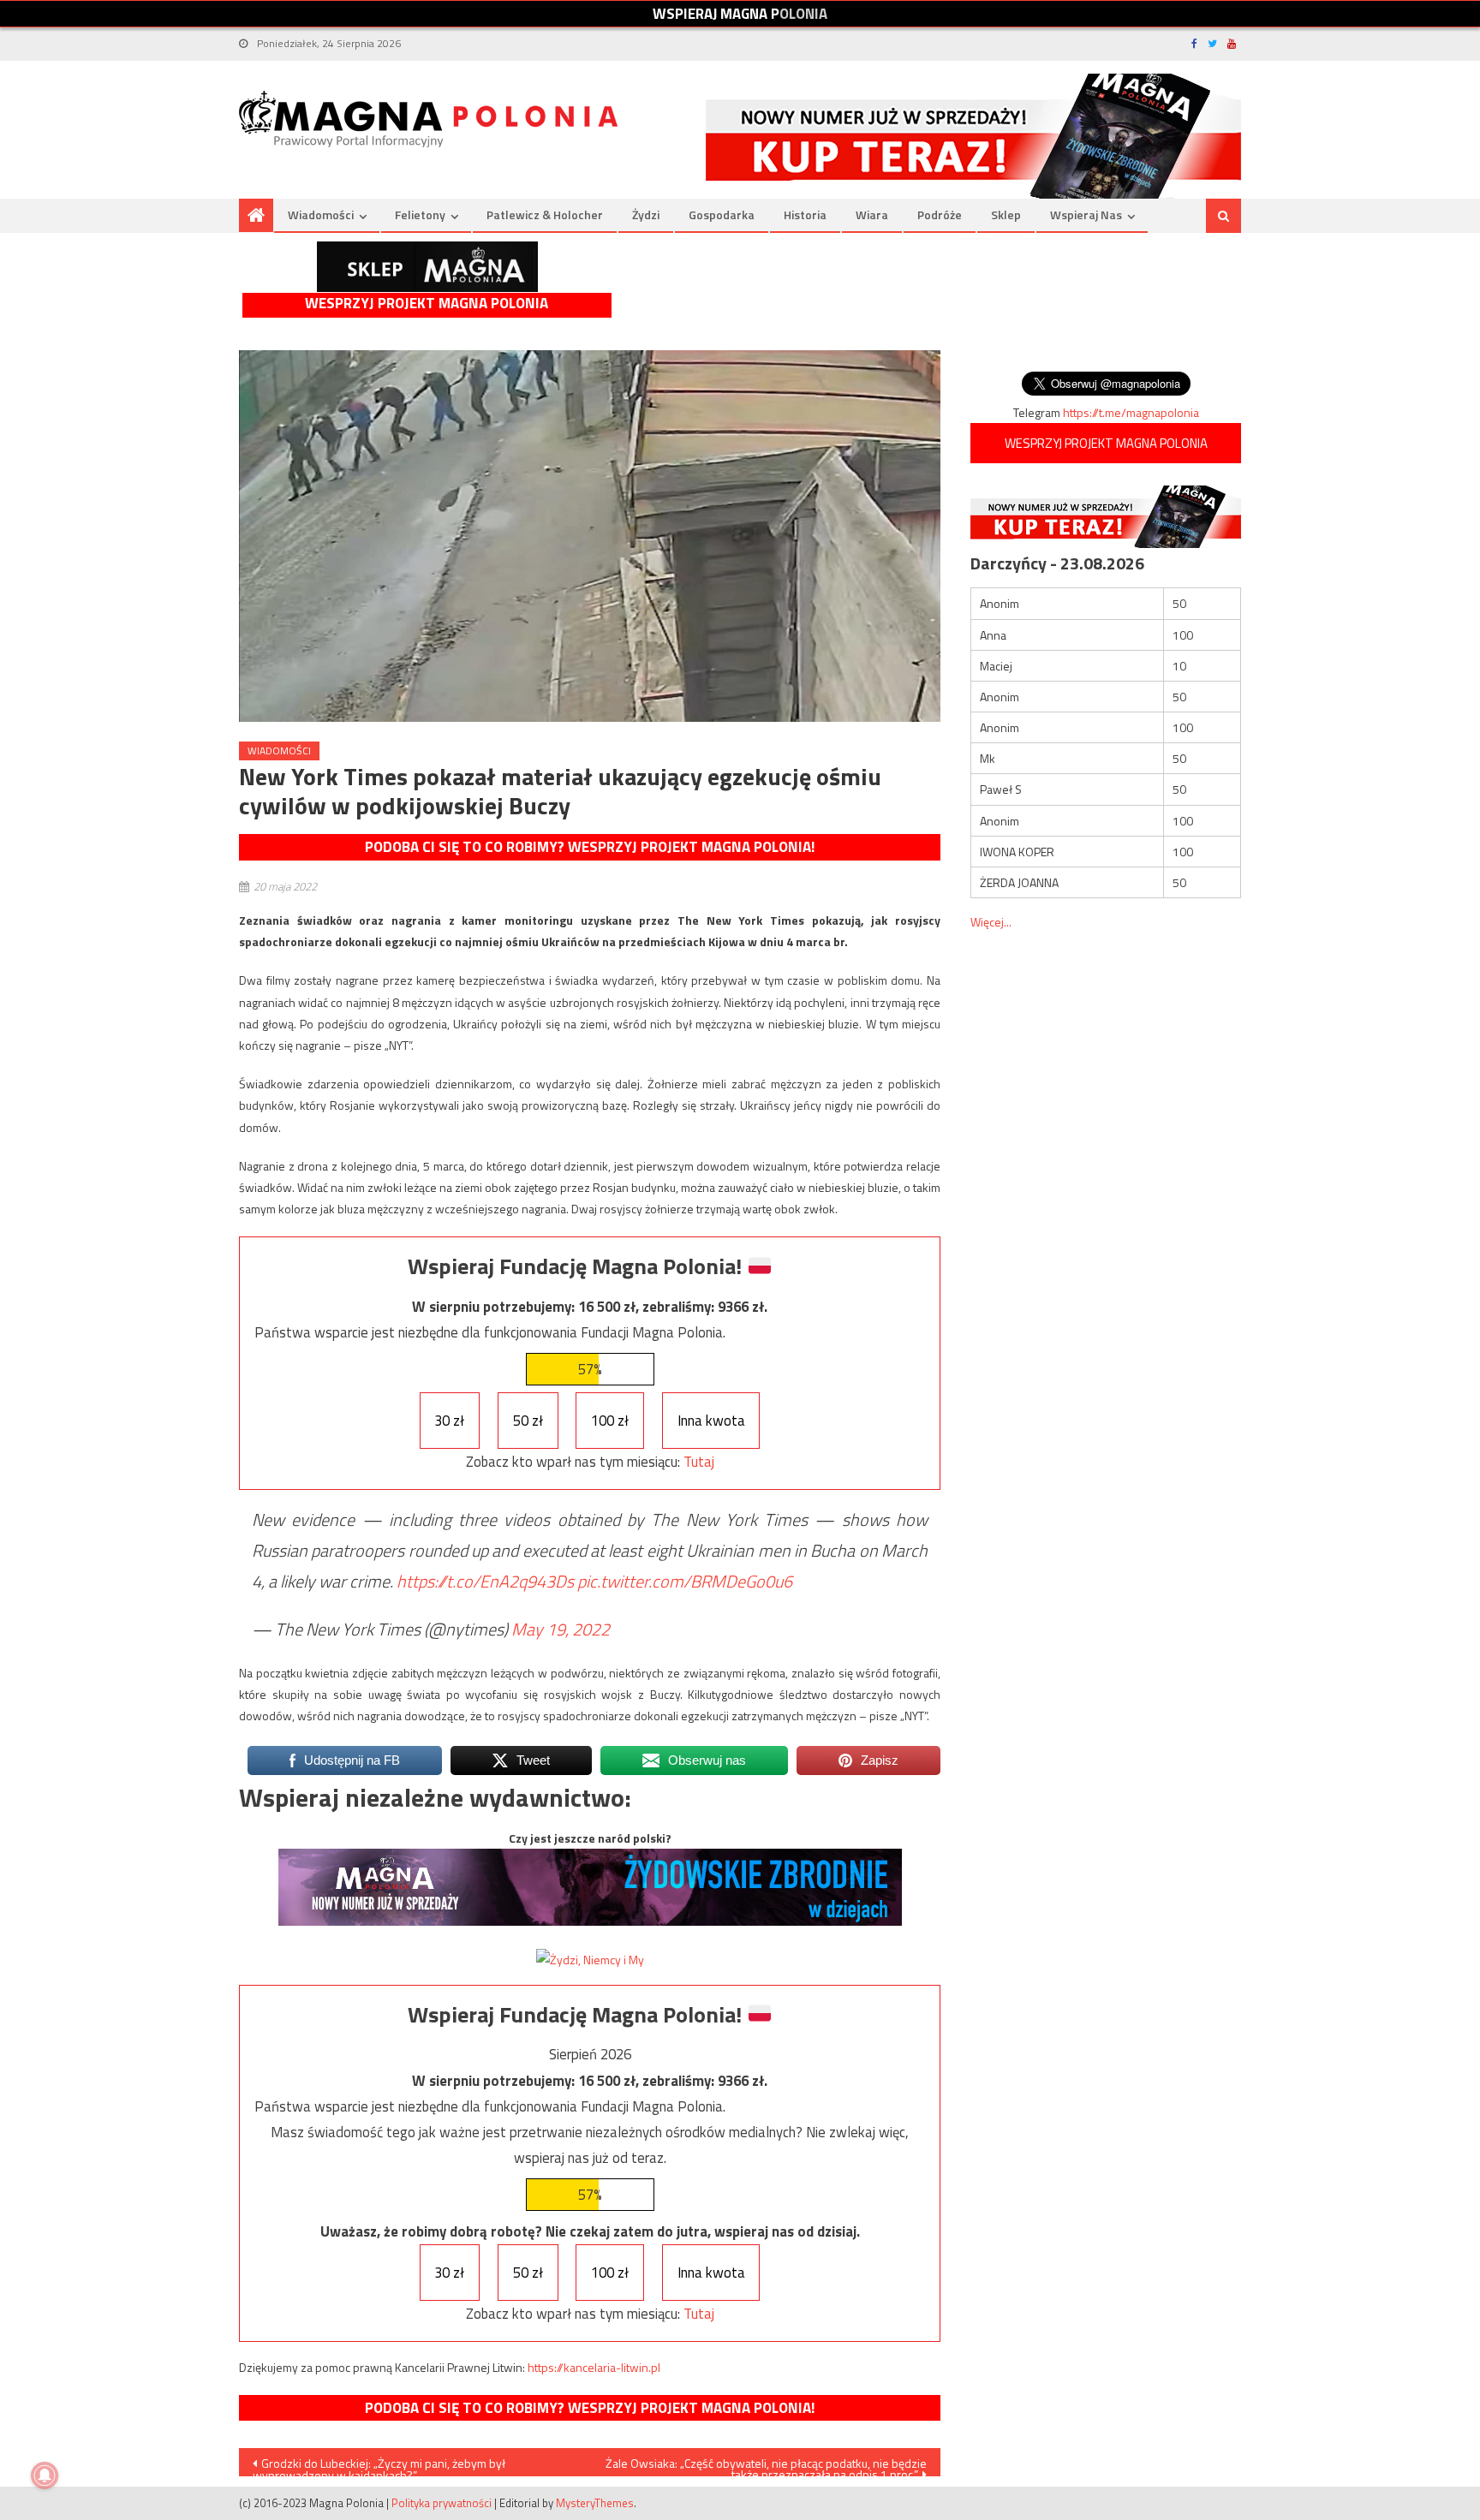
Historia (805, 214)
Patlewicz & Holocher (545, 214)
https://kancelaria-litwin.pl (594, 2367)
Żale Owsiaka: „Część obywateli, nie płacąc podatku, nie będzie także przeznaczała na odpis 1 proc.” (766, 2465)
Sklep (1006, 214)
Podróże (940, 214)
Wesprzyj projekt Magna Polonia (427, 304)
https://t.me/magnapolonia (1131, 412)
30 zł (449, 1421)
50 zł (528, 1421)
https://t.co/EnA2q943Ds (485, 1581)
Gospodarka (722, 214)
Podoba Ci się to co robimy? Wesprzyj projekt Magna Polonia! (590, 847)
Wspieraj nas (1086, 214)
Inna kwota (711, 1421)
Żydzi (646, 214)
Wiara (872, 214)
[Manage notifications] (45, 2475)
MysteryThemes (595, 2503)
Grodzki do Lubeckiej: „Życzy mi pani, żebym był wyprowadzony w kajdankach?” (379, 2465)
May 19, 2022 (561, 1629)
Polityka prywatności (442, 2503)
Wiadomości (321, 214)
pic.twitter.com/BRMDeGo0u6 (685, 1581)
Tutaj (699, 1462)
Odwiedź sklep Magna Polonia (427, 267)
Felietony (420, 214)
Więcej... (991, 922)
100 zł (610, 1421)
